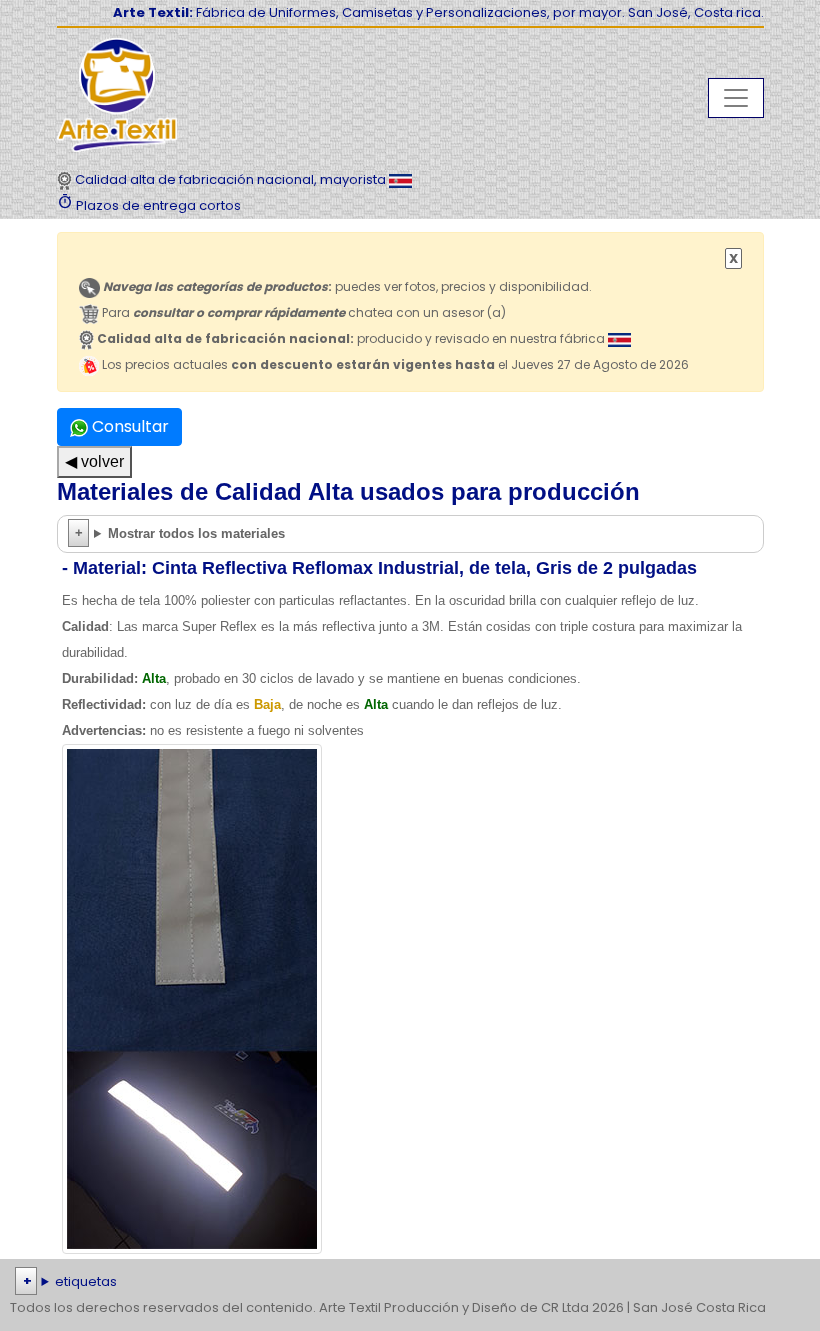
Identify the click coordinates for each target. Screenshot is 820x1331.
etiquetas (86, 1281)
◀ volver (94, 461)
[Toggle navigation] (736, 98)
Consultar (128, 426)
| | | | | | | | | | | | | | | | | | (407, 1283)
